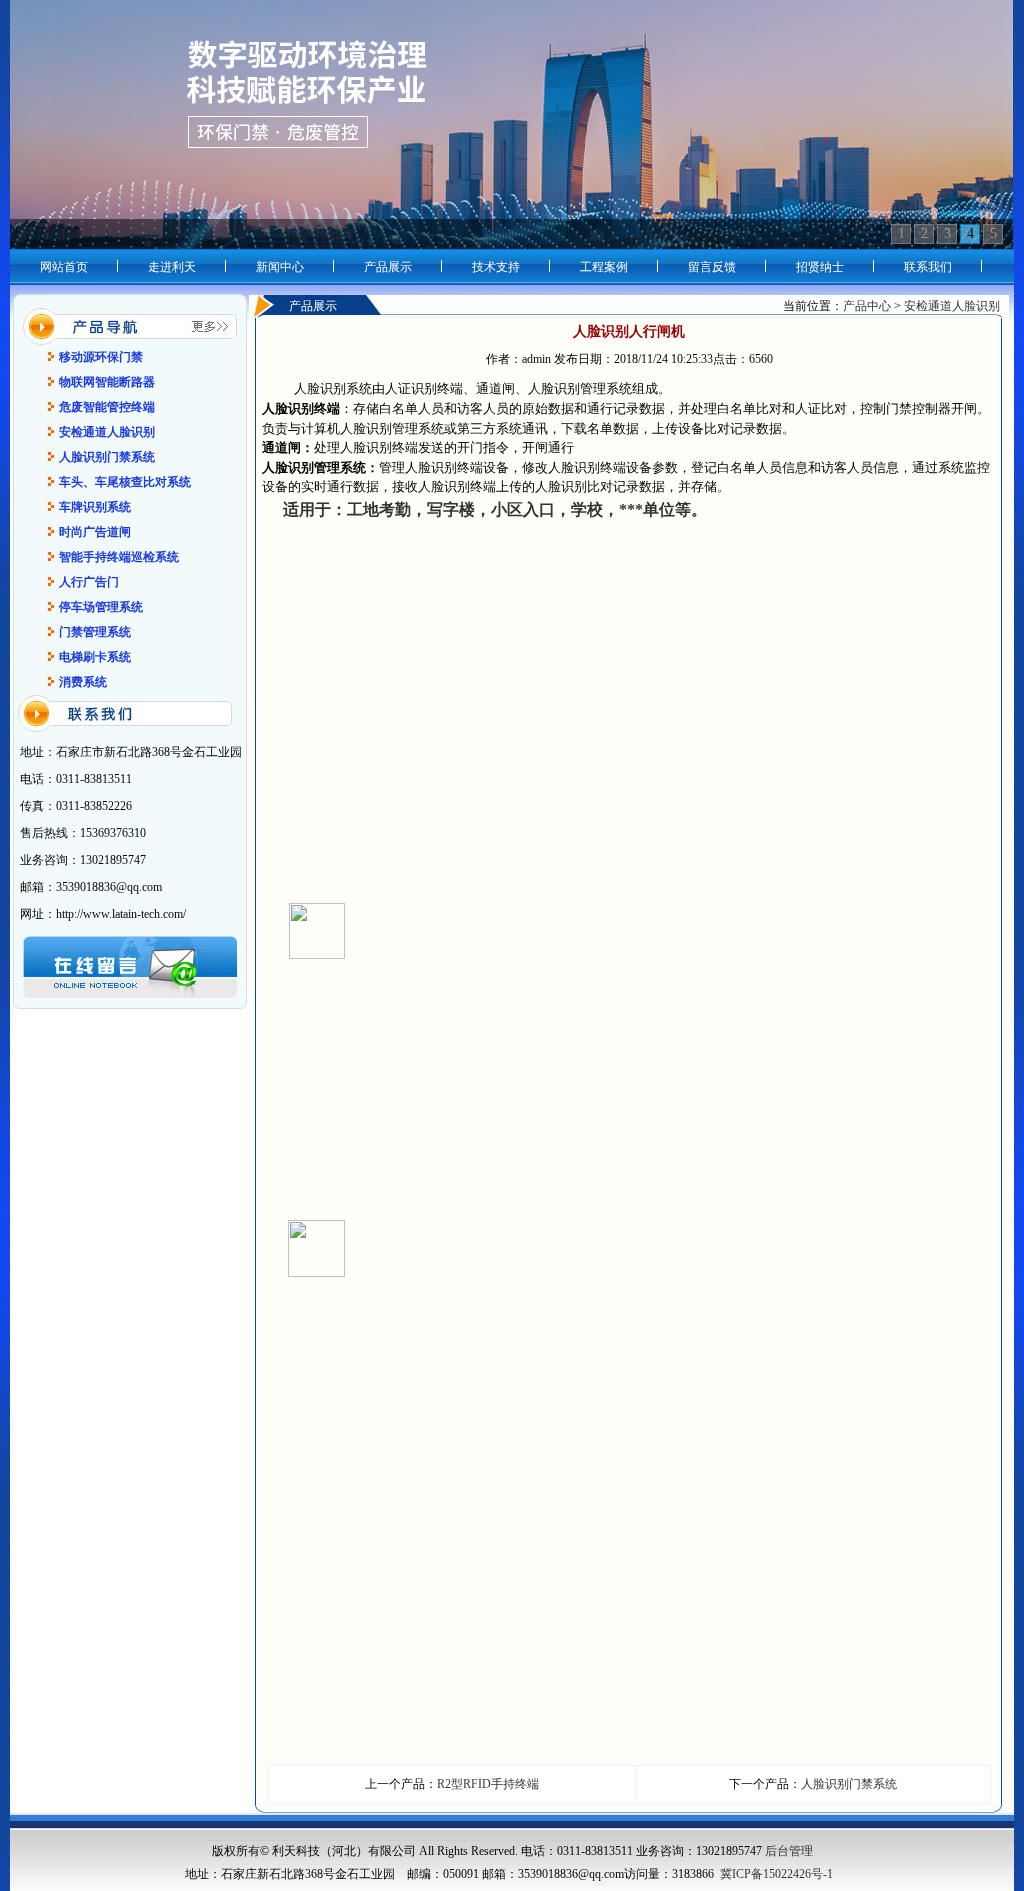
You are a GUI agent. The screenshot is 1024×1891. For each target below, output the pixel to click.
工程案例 (604, 267)
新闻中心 (280, 267)
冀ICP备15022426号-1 (776, 1874)
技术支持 (496, 267)
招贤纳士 (820, 267)
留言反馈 (712, 267)
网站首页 (64, 267)
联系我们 (928, 267)
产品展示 (388, 267)
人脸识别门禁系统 (849, 1784)
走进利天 (172, 267)
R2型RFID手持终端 (488, 1784)
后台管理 (789, 1851)
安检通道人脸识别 (952, 306)
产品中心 (868, 306)
